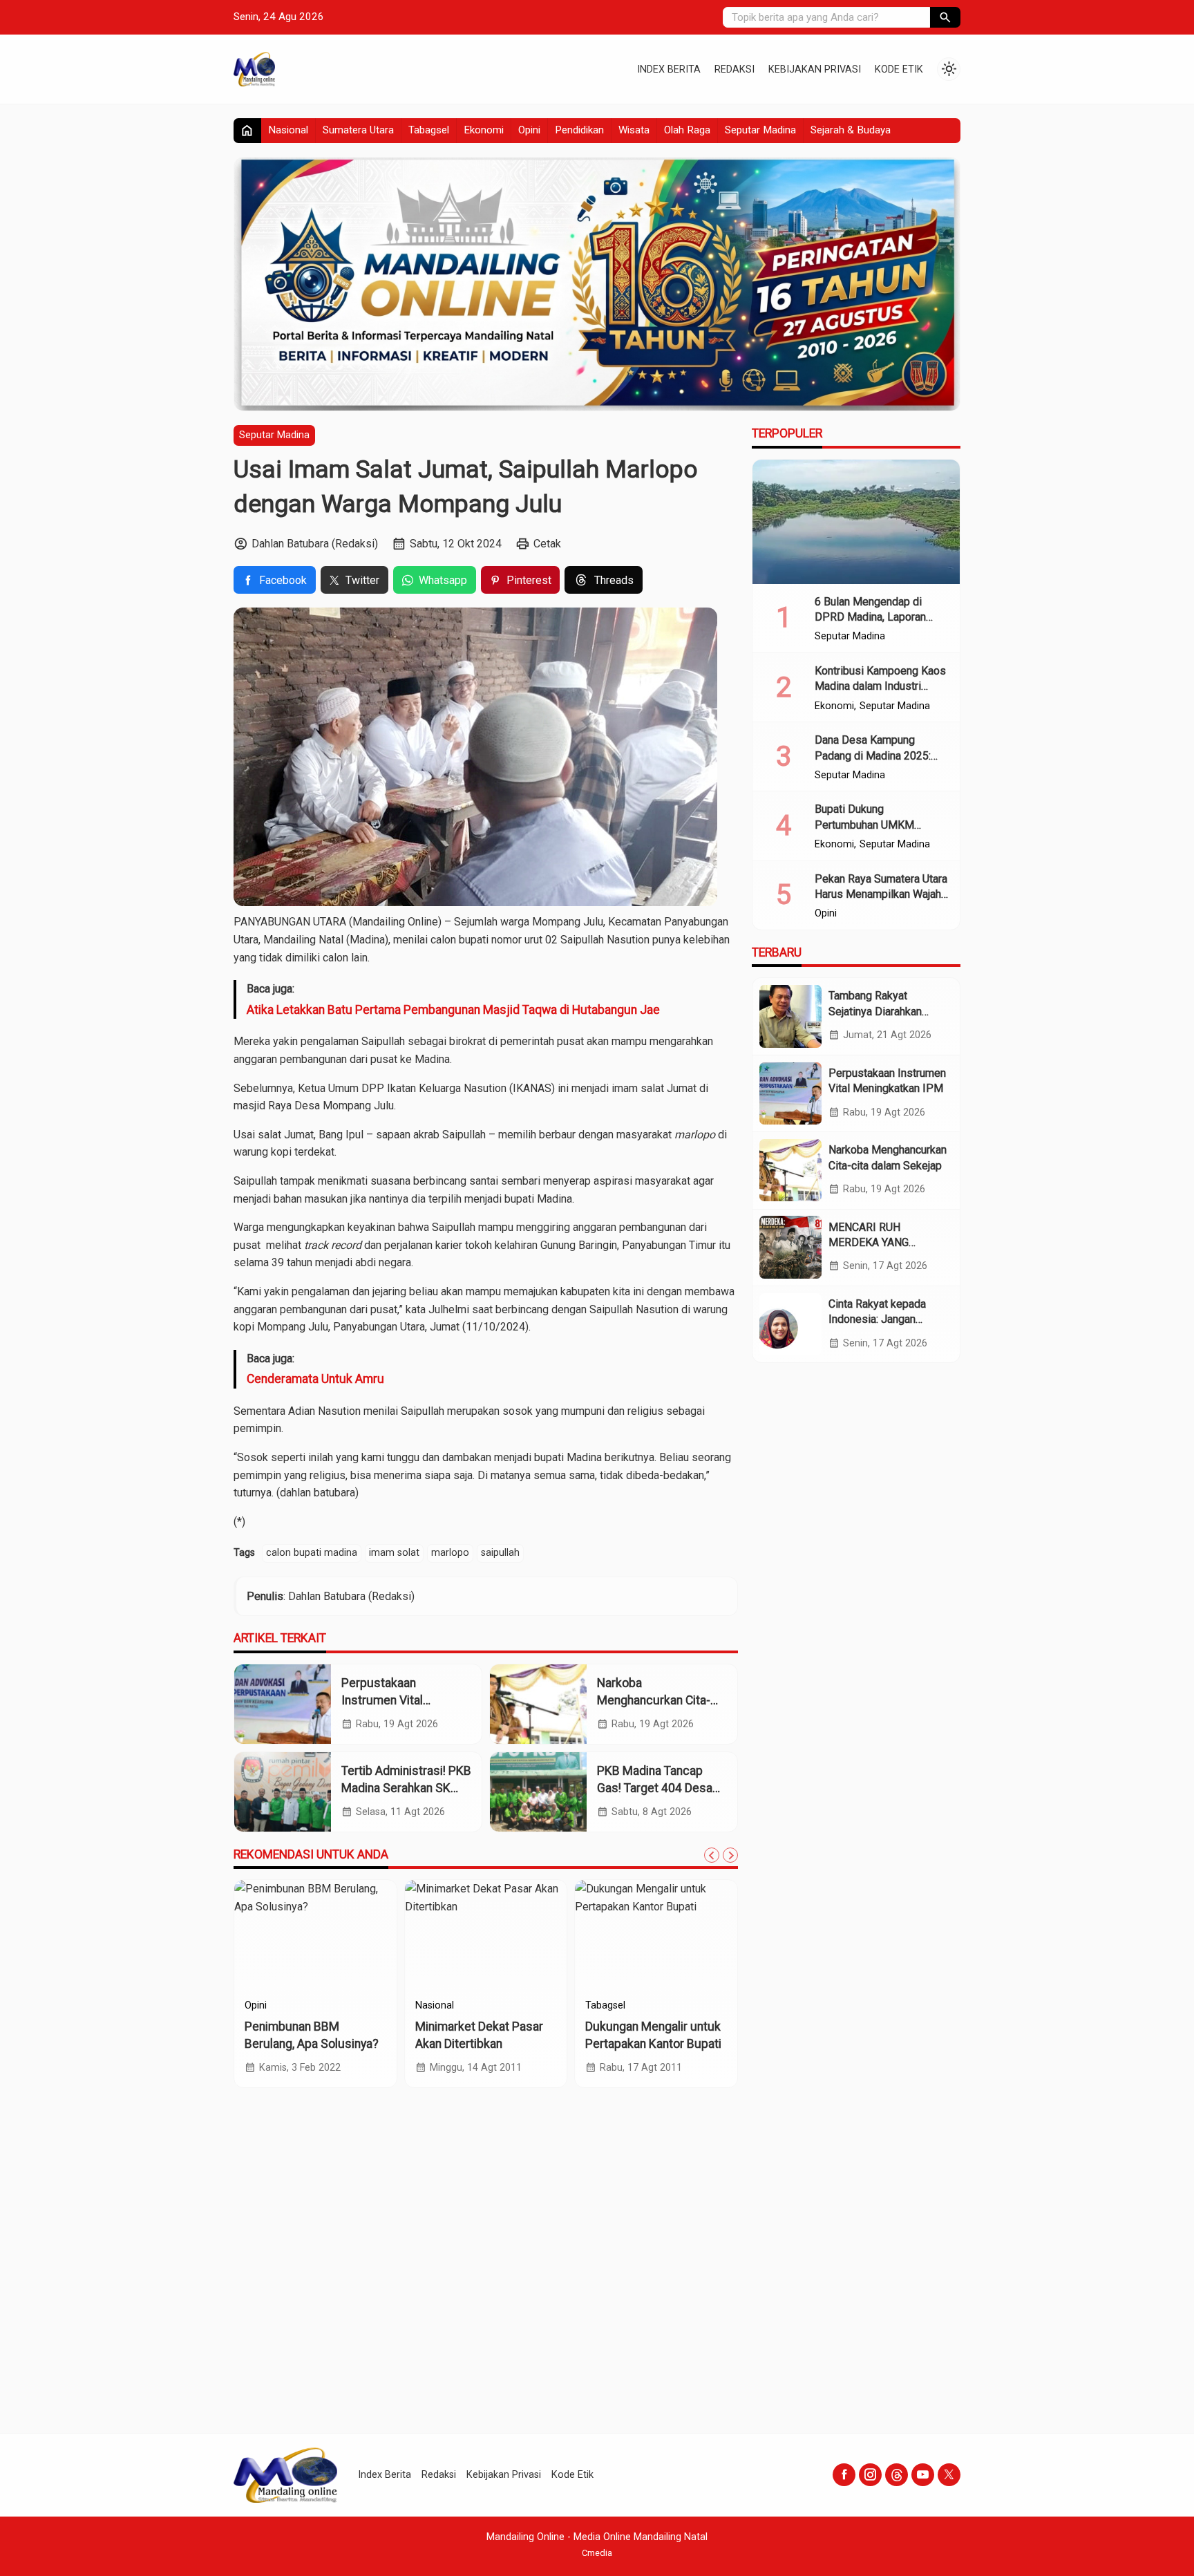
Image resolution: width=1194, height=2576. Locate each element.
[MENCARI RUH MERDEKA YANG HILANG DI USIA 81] (790, 1247)
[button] (945, 17)
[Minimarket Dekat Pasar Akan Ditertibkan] (486, 1935)
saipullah (500, 1553)
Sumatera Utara (358, 130)
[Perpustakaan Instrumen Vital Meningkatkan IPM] (283, 1704)
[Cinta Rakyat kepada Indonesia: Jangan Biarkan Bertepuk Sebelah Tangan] (790, 1324)
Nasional (288, 130)
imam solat (394, 1553)
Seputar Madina (760, 130)
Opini (529, 130)
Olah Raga (687, 130)
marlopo (450, 1553)
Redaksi (735, 69)
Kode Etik (899, 69)
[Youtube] (923, 2475)
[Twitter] (949, 2475)
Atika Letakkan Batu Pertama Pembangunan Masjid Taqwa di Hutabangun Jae (453, 1010)
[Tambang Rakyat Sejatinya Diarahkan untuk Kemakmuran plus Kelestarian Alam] (790, 1016)
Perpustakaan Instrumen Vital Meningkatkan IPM (391, 1700)
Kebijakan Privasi (815, 69)
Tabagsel (429, 130)
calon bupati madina (312, 1553)
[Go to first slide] (730, 1855)
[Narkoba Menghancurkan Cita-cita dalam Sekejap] (538, 1704)
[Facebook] (844, 2475)
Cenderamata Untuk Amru (315, 1379)
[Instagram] (870, 2475)
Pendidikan (579, 130)
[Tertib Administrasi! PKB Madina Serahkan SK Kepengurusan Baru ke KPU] (283, 1792)
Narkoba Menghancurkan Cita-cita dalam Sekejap (654, 1700)
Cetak (547, 544)
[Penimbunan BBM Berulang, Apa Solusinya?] (315, 1935)
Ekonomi (484, 130)
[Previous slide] (712, 1855)
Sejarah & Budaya (851, 130)
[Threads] (897, 2475)
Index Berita (669, 69)
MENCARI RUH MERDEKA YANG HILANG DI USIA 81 (876, 1242)
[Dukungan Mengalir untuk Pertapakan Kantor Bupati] (656, 1935)
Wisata (634, 130)
